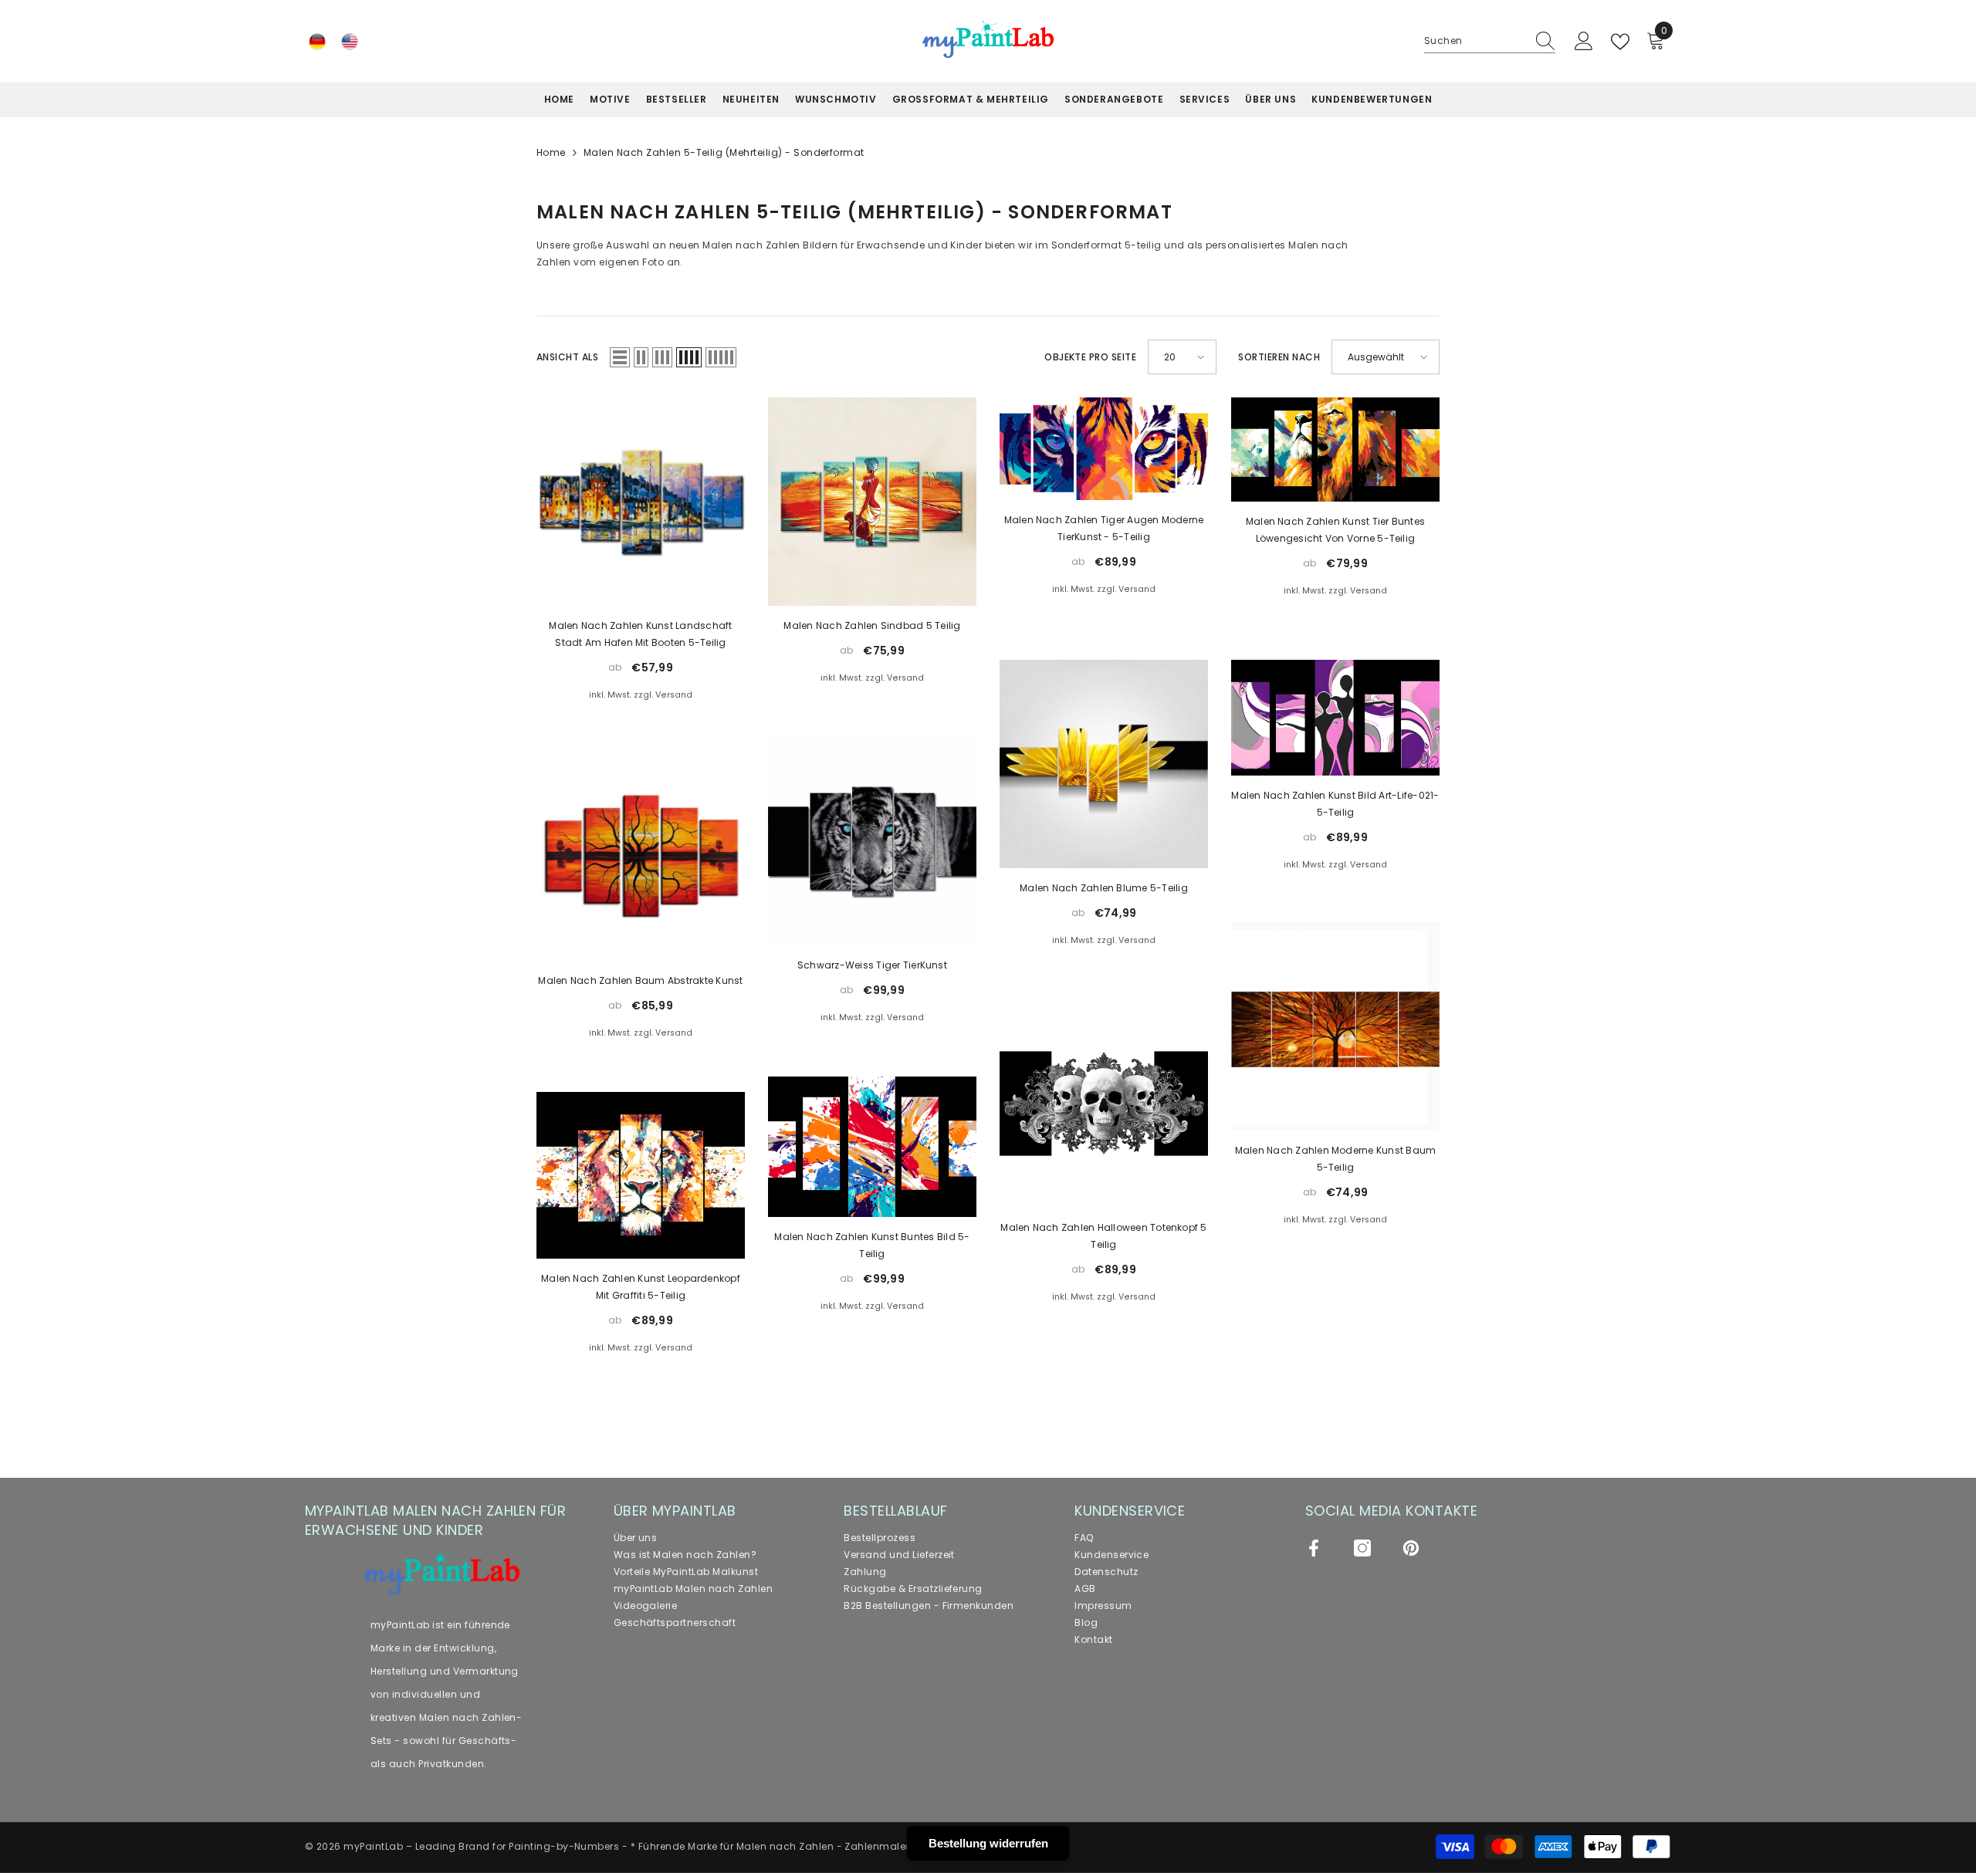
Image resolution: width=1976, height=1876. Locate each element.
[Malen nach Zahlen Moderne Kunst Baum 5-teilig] (1335, 1026)
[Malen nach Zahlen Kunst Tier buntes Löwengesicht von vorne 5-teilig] (1335, 450)
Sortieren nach (1279, 357)
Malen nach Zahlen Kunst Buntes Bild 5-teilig (872, 1245)
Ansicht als (567, 357)
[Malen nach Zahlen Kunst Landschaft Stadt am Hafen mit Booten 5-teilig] (641, 502)
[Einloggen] (1584, 42)
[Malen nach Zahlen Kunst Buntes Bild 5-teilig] (872, 1146)
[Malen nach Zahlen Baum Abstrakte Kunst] (641, 857)
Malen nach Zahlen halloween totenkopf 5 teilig (1103, 1236)
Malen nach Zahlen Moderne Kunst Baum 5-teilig (1336, 1159)
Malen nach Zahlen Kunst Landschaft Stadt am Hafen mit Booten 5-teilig (640, 634)
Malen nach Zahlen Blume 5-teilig (1104, 888)
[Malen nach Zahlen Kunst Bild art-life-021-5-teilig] (1335, 718)
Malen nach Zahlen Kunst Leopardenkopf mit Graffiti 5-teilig (641, 1287)
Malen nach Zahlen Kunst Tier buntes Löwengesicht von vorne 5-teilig (1335, 530)
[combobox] (1475, 41)
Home (551, 152)
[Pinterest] (1411, 1548)
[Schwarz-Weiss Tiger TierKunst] (872, 841)
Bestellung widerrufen (988, 1843)
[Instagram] (1362, 1548)
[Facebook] (1314, 1548)
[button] (620, 357)
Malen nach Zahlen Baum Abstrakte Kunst (640, 980)
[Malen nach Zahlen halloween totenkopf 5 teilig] (1104, 1104)
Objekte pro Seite (1090, 357)
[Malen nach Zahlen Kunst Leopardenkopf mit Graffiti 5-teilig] (641, 1175)
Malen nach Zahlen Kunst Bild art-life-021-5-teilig (1335, 804)
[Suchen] (1490, 41)
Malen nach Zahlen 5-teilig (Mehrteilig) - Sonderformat (724, 152)
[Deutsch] (317, 42)
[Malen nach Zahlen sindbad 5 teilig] (872, 502)
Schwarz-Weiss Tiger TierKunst (872, 965)
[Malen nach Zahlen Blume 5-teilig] (1104, 764)
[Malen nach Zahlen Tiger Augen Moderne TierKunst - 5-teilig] (1104, 448)
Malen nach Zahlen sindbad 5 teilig (872, 625)
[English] (350, 42)
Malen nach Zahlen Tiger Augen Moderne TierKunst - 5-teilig (1104, 528)
